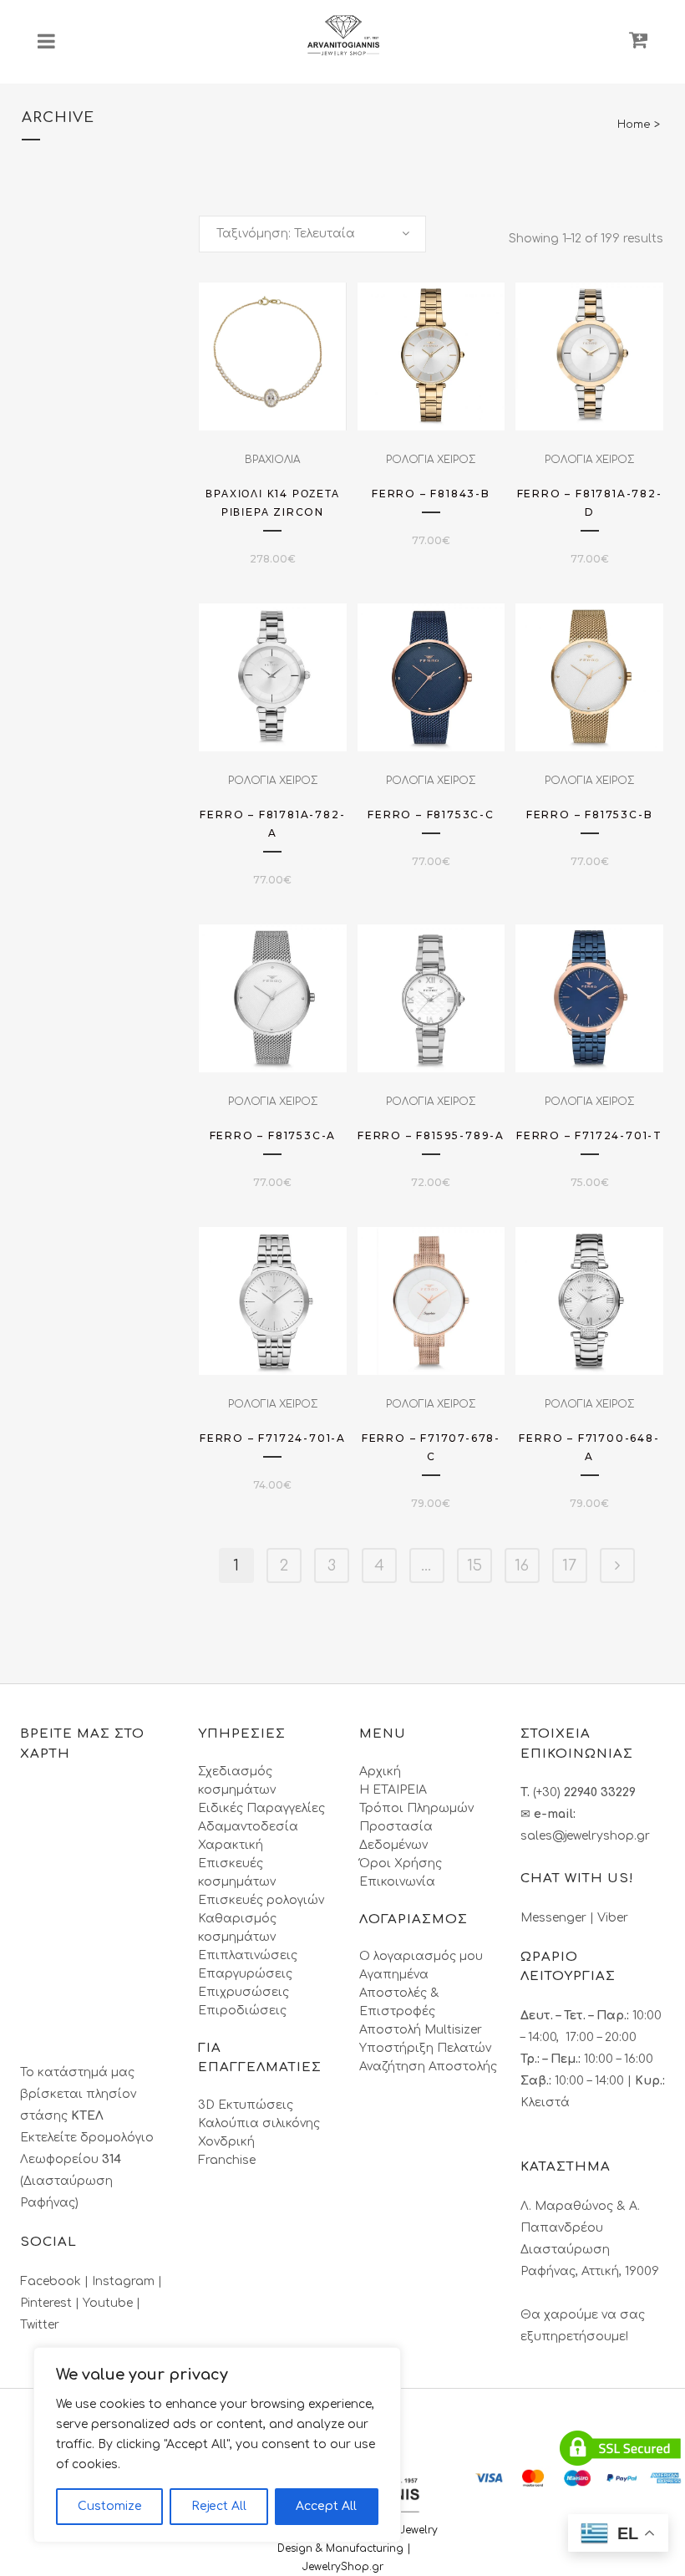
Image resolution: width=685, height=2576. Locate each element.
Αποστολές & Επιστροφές (399, 2002)
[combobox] (312, 234)
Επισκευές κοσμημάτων (237, 1873)
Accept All (326, 2506)
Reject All (219, 2506)
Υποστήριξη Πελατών (425, 2048)
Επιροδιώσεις (242, 2011)
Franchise (227, 2160)
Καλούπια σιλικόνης (259, 2123)
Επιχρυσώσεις (244, 1992)
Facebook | (56, 2281)
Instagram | (127, 2281)
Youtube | (112, 2303)
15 (474, 1565)
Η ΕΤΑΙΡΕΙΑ (393, 1790)
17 (569, 1565)
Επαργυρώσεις (245, 1974)
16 (522, 1565)
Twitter (40, 2325)
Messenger (553, 1918)
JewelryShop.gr (345, 2567)
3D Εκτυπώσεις (246, 2105)
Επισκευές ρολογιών (261, 1900)
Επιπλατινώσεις (248, 1955)
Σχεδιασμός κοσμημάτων (237, 1781)
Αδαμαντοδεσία (248, 1827)
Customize (110, 2506)
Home (634, 125)
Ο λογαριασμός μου (421, 1956)
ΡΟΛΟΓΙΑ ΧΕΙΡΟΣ (431, 460)
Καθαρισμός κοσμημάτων (237, 1928)
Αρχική (380, 1772)
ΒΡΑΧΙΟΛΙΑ (272, 460)
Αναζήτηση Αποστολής (428, 2067)
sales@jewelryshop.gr (585, 1836)
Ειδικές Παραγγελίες (261, 1808)
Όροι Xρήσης (401, 1863)
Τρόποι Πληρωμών (416, 1808)
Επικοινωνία (397, 1882)
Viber (613, 1918)
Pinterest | (51, 2303)
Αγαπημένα (394, 1975)
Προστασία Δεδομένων (396, 1836)
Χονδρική (226, 2142)
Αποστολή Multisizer (421, 2030)
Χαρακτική (231, 1845)
